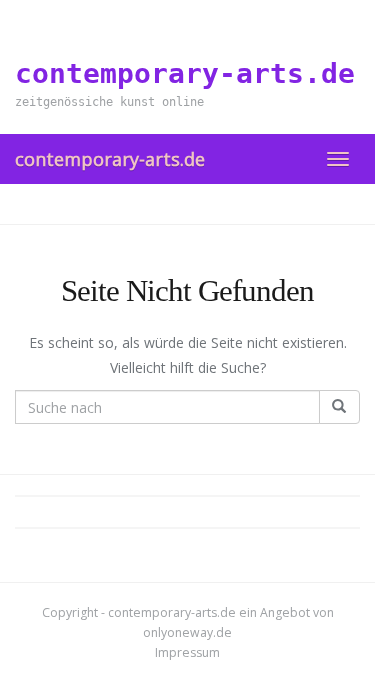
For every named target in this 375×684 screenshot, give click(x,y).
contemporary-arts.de (110, 159)
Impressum (187, 652)
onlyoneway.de (187, 632)
